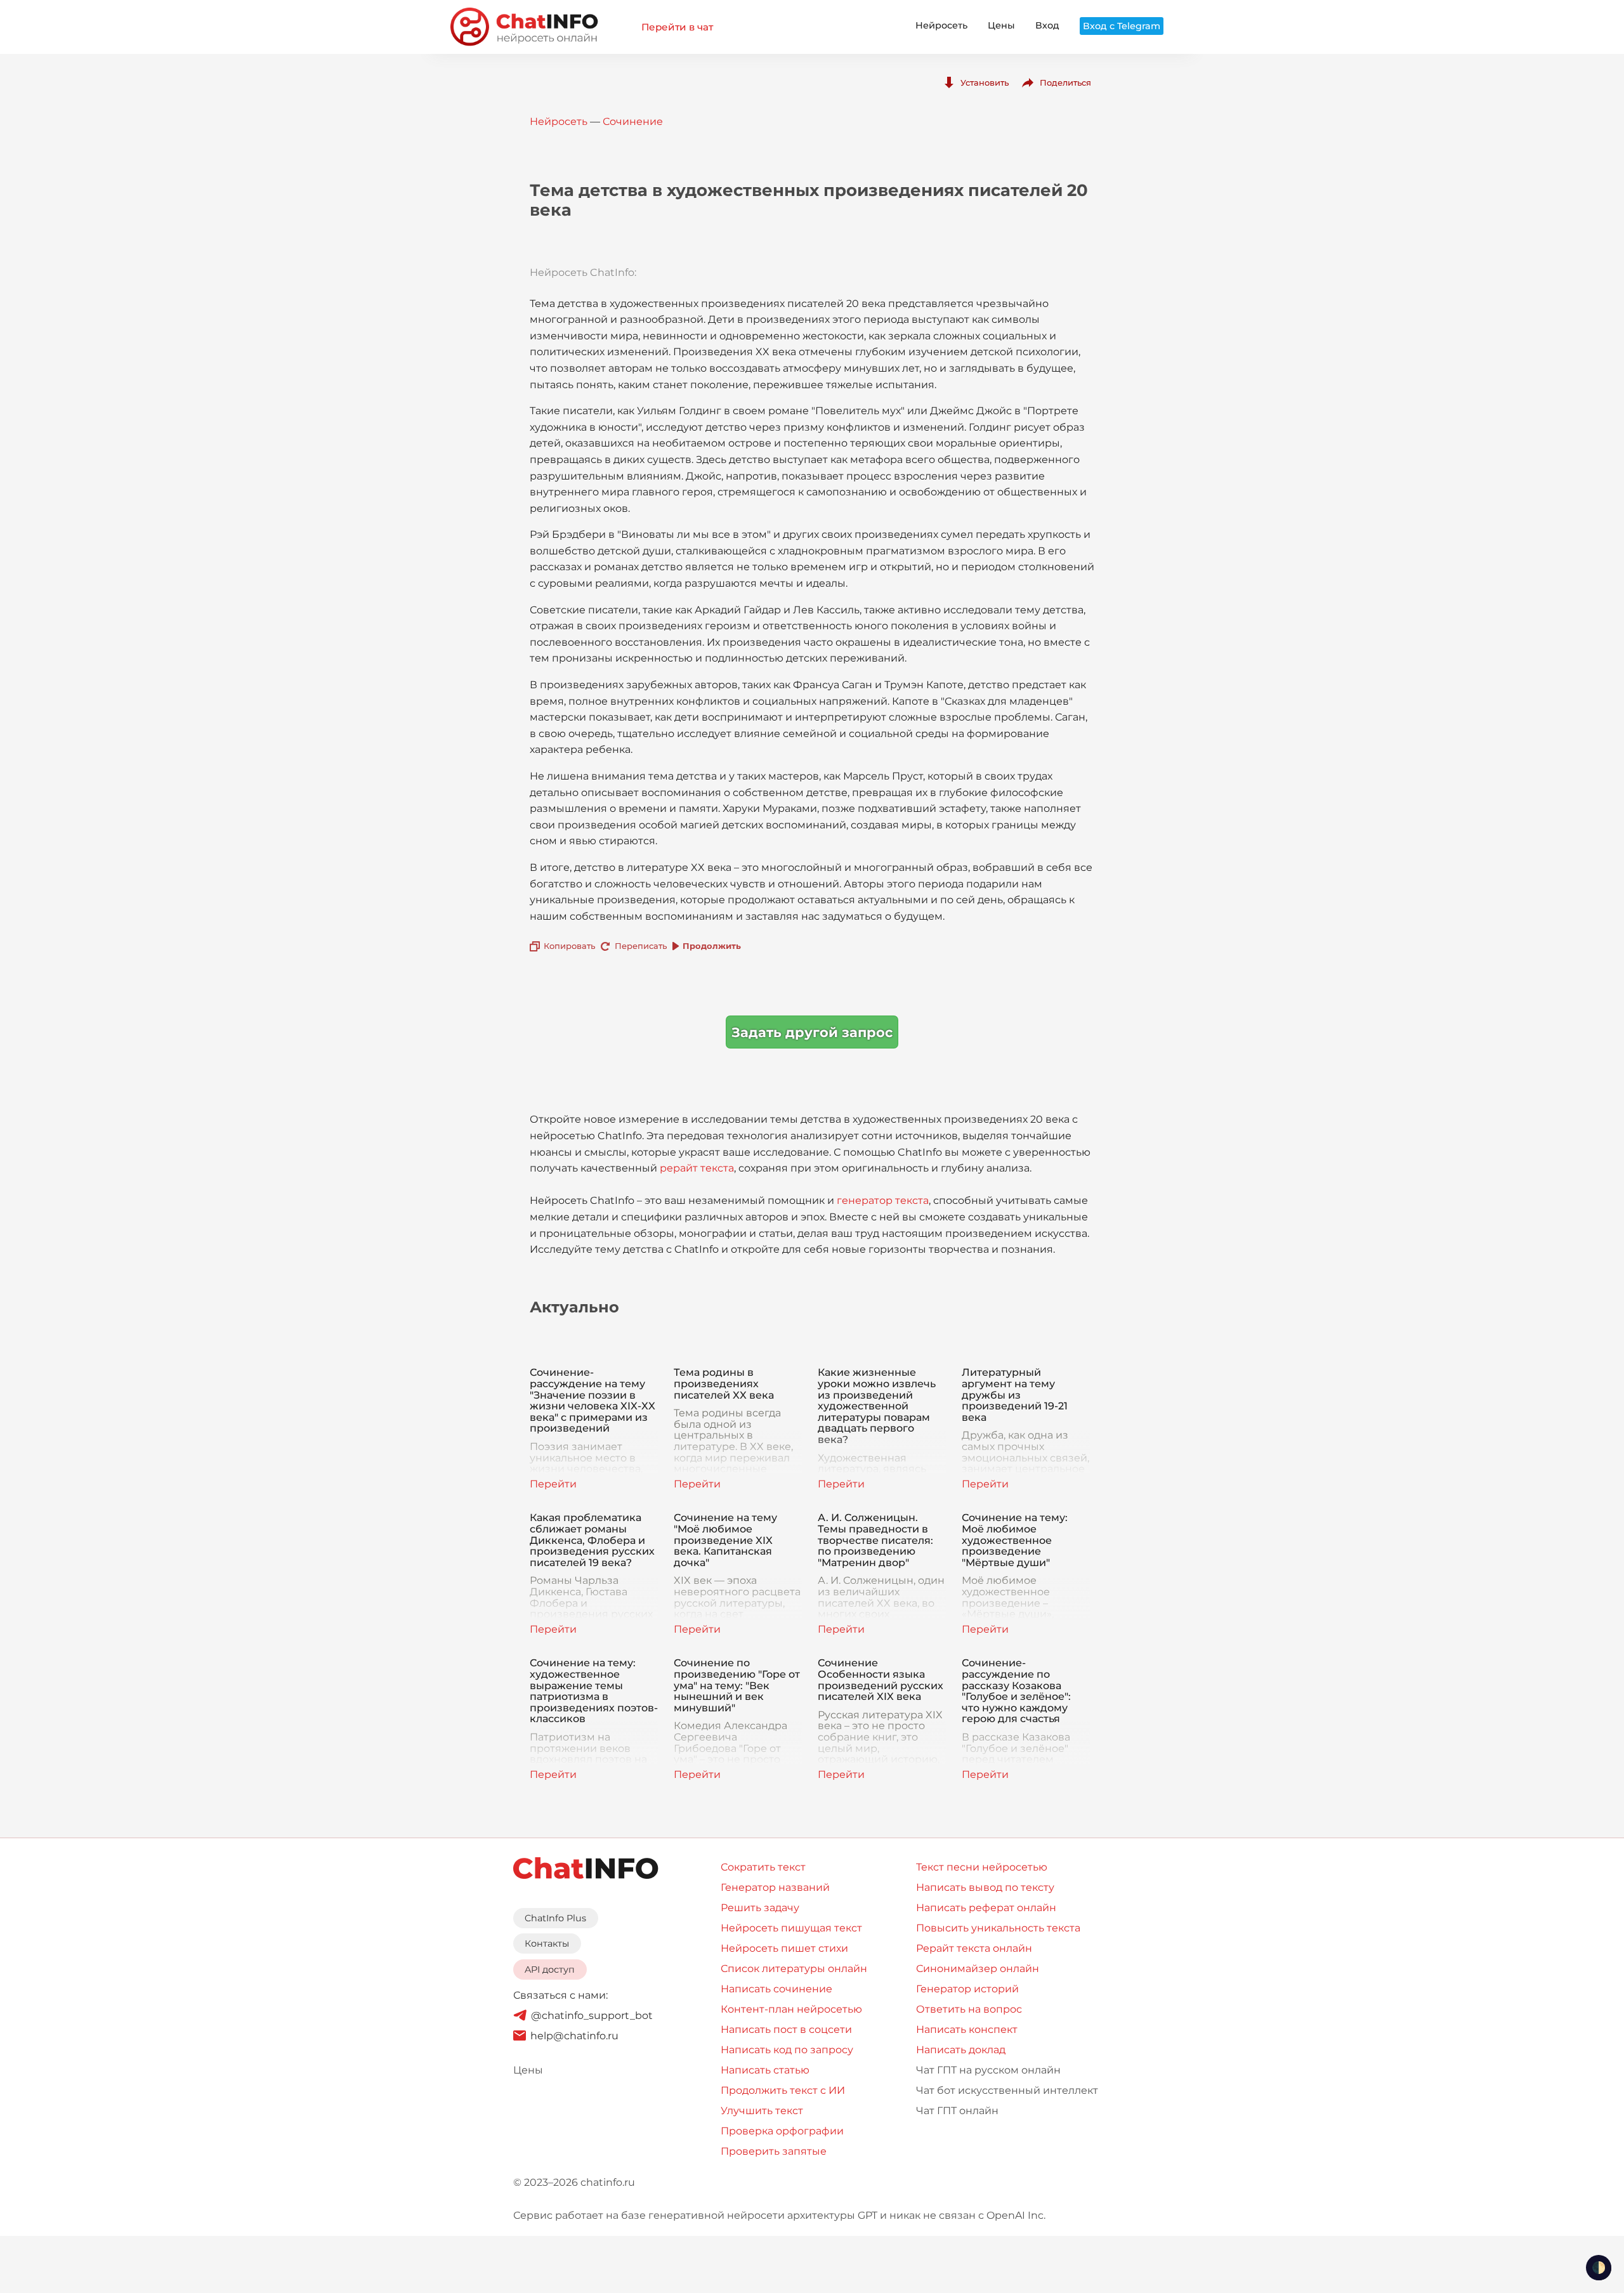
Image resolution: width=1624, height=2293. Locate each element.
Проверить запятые (774, 2151)
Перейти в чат (677, 27)
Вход (1047, 25)
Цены (1001, 25)
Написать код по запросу (787, 2050)
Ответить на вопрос (969, 2009)
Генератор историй (967, 1989)
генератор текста (883, 1200)
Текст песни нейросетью (982, 1867)
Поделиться (1065, 82)
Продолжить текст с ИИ (783, 2090)
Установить (985, 82)
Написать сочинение (776, 1989)
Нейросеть (941, 25)
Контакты (547, 1943)
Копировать (569, 946)
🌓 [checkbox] (1599, 2268)
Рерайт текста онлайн (974, 1948)
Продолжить (712, 946)
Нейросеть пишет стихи (784, 1948)
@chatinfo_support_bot (592, 2015)
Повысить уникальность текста (998, 1928)
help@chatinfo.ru (574, 2036)
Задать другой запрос (812, 1032)
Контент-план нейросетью (791, 2009)
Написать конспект (967, 2029)
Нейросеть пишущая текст (791, 1928)
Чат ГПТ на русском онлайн (988, 2070)
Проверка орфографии (782, 2131)
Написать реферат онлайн (986, 1908)
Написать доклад (961, 2050)
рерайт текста (697, 1168)
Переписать (641, 946)
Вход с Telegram (1122, 26)
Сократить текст (763, 1867)
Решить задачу (760, 1908)
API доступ (550, 1970)
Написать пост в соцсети (786, 2029)
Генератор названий (775, 1887)
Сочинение (633, 121)
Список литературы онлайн (794, 1969)
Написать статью (765, 2070)
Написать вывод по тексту (985, 1887)
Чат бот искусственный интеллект (1007, 2090)
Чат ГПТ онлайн (957, 2111)
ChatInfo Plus (555, 1918)
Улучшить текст (762, 2111)
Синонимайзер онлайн (978, 1969)
